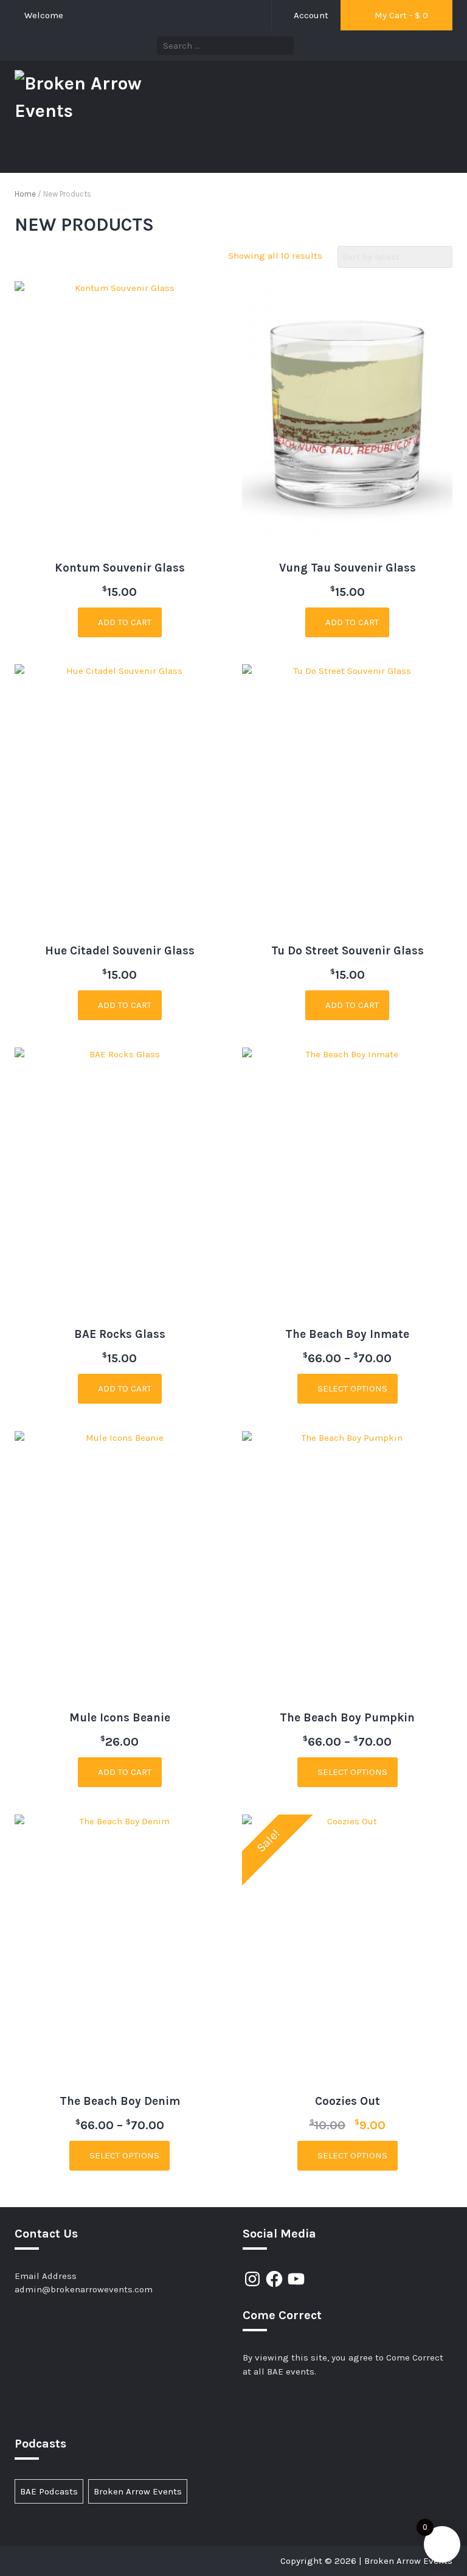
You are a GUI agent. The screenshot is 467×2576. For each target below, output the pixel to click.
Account (310, 15)
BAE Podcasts (49, 2491)
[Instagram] (252, 2279)
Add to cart (123, 622)
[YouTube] (296, 2279)
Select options (351, 1388)
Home (25, 194)
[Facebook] (274, 2279)
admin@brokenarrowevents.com (84, 2289)
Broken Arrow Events (138, 2491)
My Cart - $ (400, 15)
